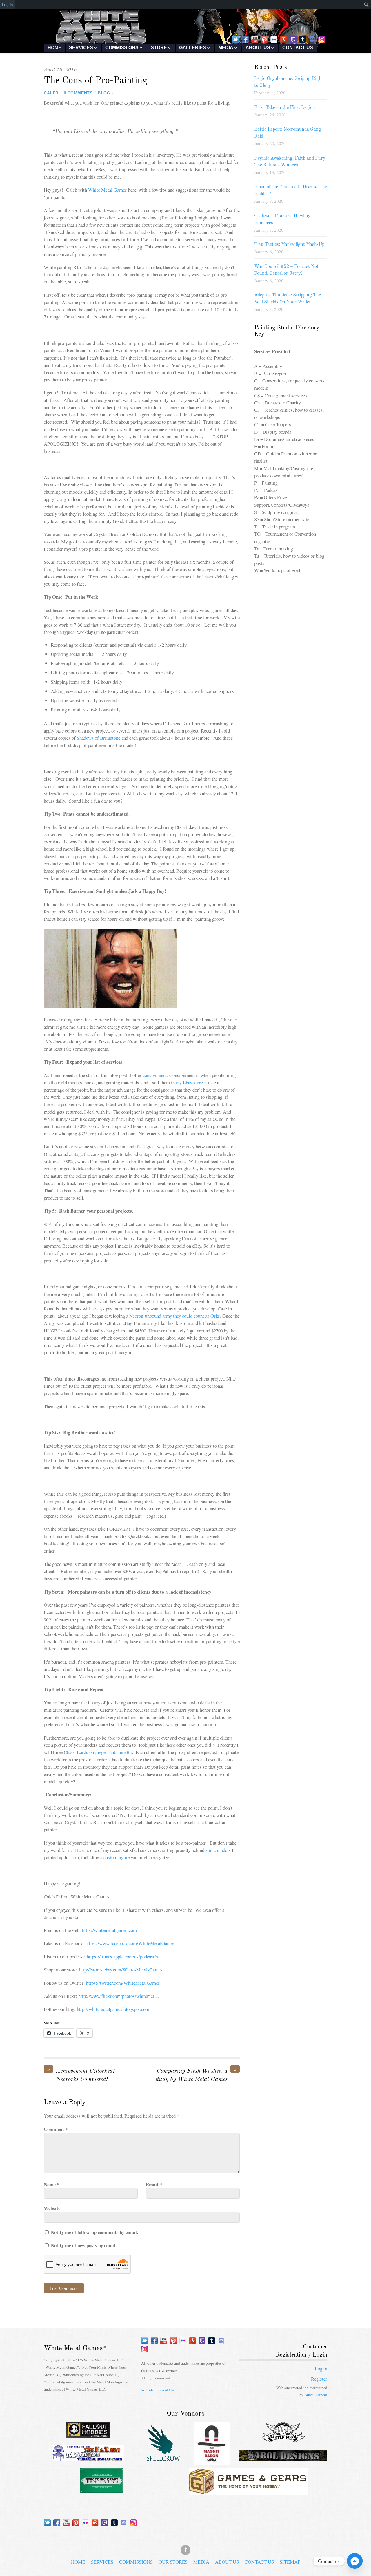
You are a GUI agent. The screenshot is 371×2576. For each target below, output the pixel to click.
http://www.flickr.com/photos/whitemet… (119, 1996)
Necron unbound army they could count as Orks (175, 1316)
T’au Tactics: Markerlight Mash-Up (289, 245)
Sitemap (290, 2562)
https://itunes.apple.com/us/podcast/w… (126, 1957)
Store (159, 48)
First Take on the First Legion (285, 108)
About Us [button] (258, 48)
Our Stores (173, 2562)
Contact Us (298, 48)
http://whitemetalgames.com (109, 1930)
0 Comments (78, 93)
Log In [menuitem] (8, 5)
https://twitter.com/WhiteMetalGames (123, 1983)
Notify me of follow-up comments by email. (94, 2232)
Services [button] (81, 48)
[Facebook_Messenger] (355, 2561)
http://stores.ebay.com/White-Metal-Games (121, 1970)
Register (319, 2379)
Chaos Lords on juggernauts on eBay (99, 1752)
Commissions (136, 2562)
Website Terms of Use (158, 2390)
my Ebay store (189, 1082)
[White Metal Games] (185, 42)
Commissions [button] (122, 48)
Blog (104, 93)
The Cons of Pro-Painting (96, 81)
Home (54, 48)
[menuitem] (356, 5)
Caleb (51, 93)
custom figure (117, 1857)
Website (52, 2208)
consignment (155, 1075)
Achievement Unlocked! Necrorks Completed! (81, 2075)
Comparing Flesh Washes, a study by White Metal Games (196, 2075)
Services (102, 2562)
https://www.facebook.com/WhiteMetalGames (130, 1943)
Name (51, 2184)
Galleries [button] (193, 48)
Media (226, 48)
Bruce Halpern (316, 2395)
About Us (227, 2562)
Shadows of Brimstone (99, 738)
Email (154, 2184)
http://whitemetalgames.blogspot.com (113, 2009)
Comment (56, 2129)
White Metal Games (108, 190)
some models (219, 1850)
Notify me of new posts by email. (84, 2245)
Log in (321, 2369)
